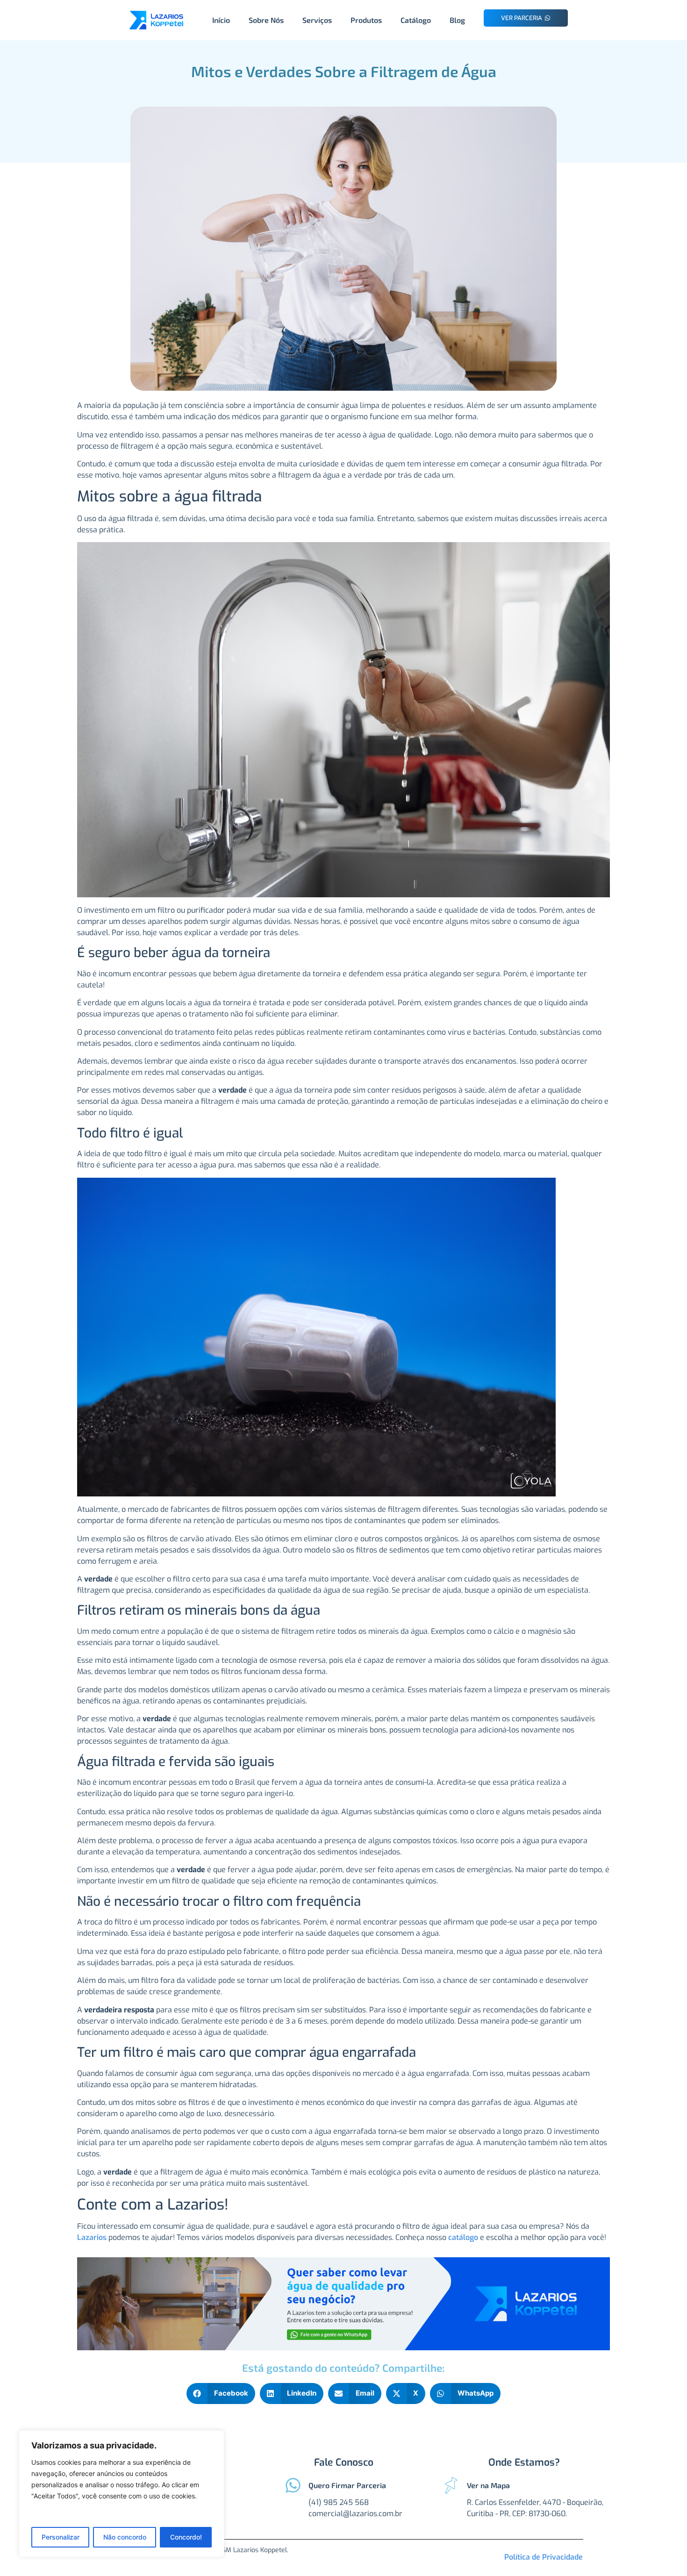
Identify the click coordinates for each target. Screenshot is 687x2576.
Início (221, 20)
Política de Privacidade (544, 2557)
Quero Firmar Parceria (347, 2485)
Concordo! (186, 2537)
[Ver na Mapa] (451, 2485)
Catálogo (416, 20)
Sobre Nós (266, 20)
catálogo (463, 2237)
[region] (122, 2494)
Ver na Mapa (488, 2485)
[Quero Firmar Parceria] (293, 2485)
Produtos (366, 20)
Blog (457, 20)
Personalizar (61, 2537)
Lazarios (92, 2237)
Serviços (317, 20)
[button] (221, 2394)
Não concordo (125, 2537)
